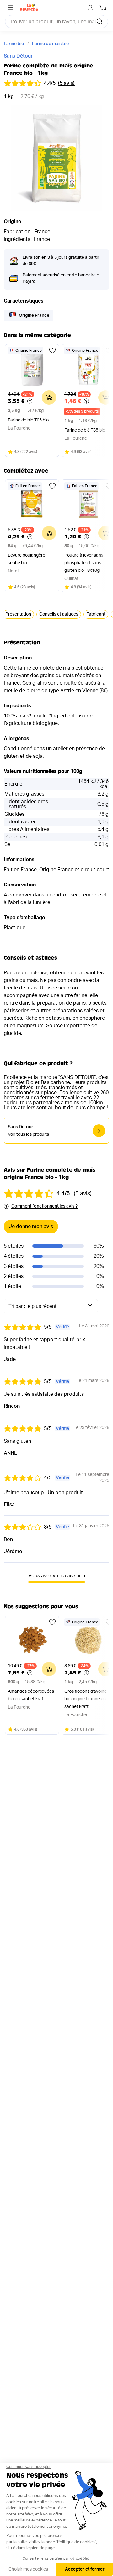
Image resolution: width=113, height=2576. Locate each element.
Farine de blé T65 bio (28, 420)
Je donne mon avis (31, 1227)
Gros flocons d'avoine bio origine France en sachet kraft (86, 1699)
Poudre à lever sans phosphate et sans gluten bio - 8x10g (84, 563)
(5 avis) (66, 83)
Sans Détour (18, 56)
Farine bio (14, 44)
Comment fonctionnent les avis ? (44, 1206)
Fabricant (96, 614)
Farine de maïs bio (51, 44)
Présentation (18, 614)
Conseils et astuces (59, 614)
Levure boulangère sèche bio (27, 559)
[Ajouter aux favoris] (52, 351)
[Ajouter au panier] (49, 397)
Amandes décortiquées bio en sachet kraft (31, 1695)
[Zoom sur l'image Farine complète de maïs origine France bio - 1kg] (56, 158)
